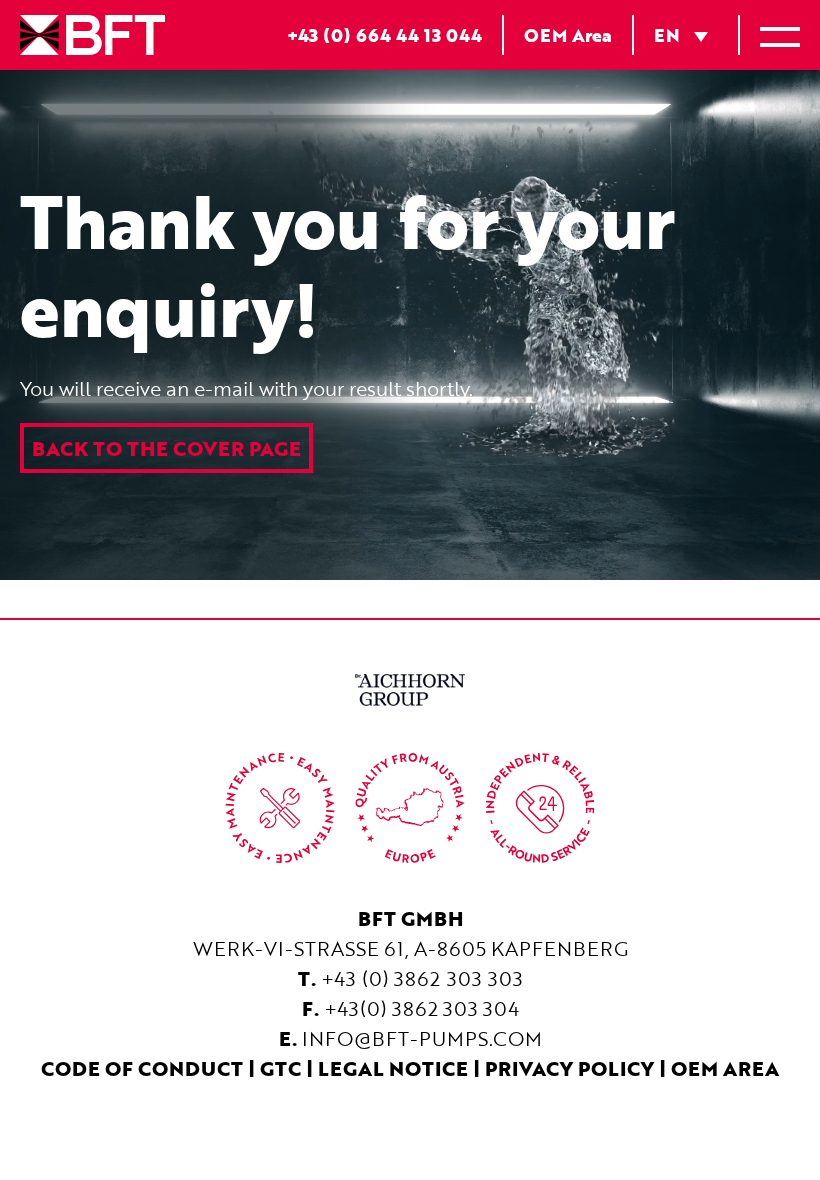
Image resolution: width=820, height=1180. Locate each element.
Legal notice (393, 1068)
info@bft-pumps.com (422, 1038)
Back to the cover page (166, 448)
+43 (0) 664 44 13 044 (384, 35)
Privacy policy (569, 1068)
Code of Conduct (142, 1068)
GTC (280, 1068)
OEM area (725, 1068)
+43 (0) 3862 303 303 (422, 978)
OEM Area (568, 35)
